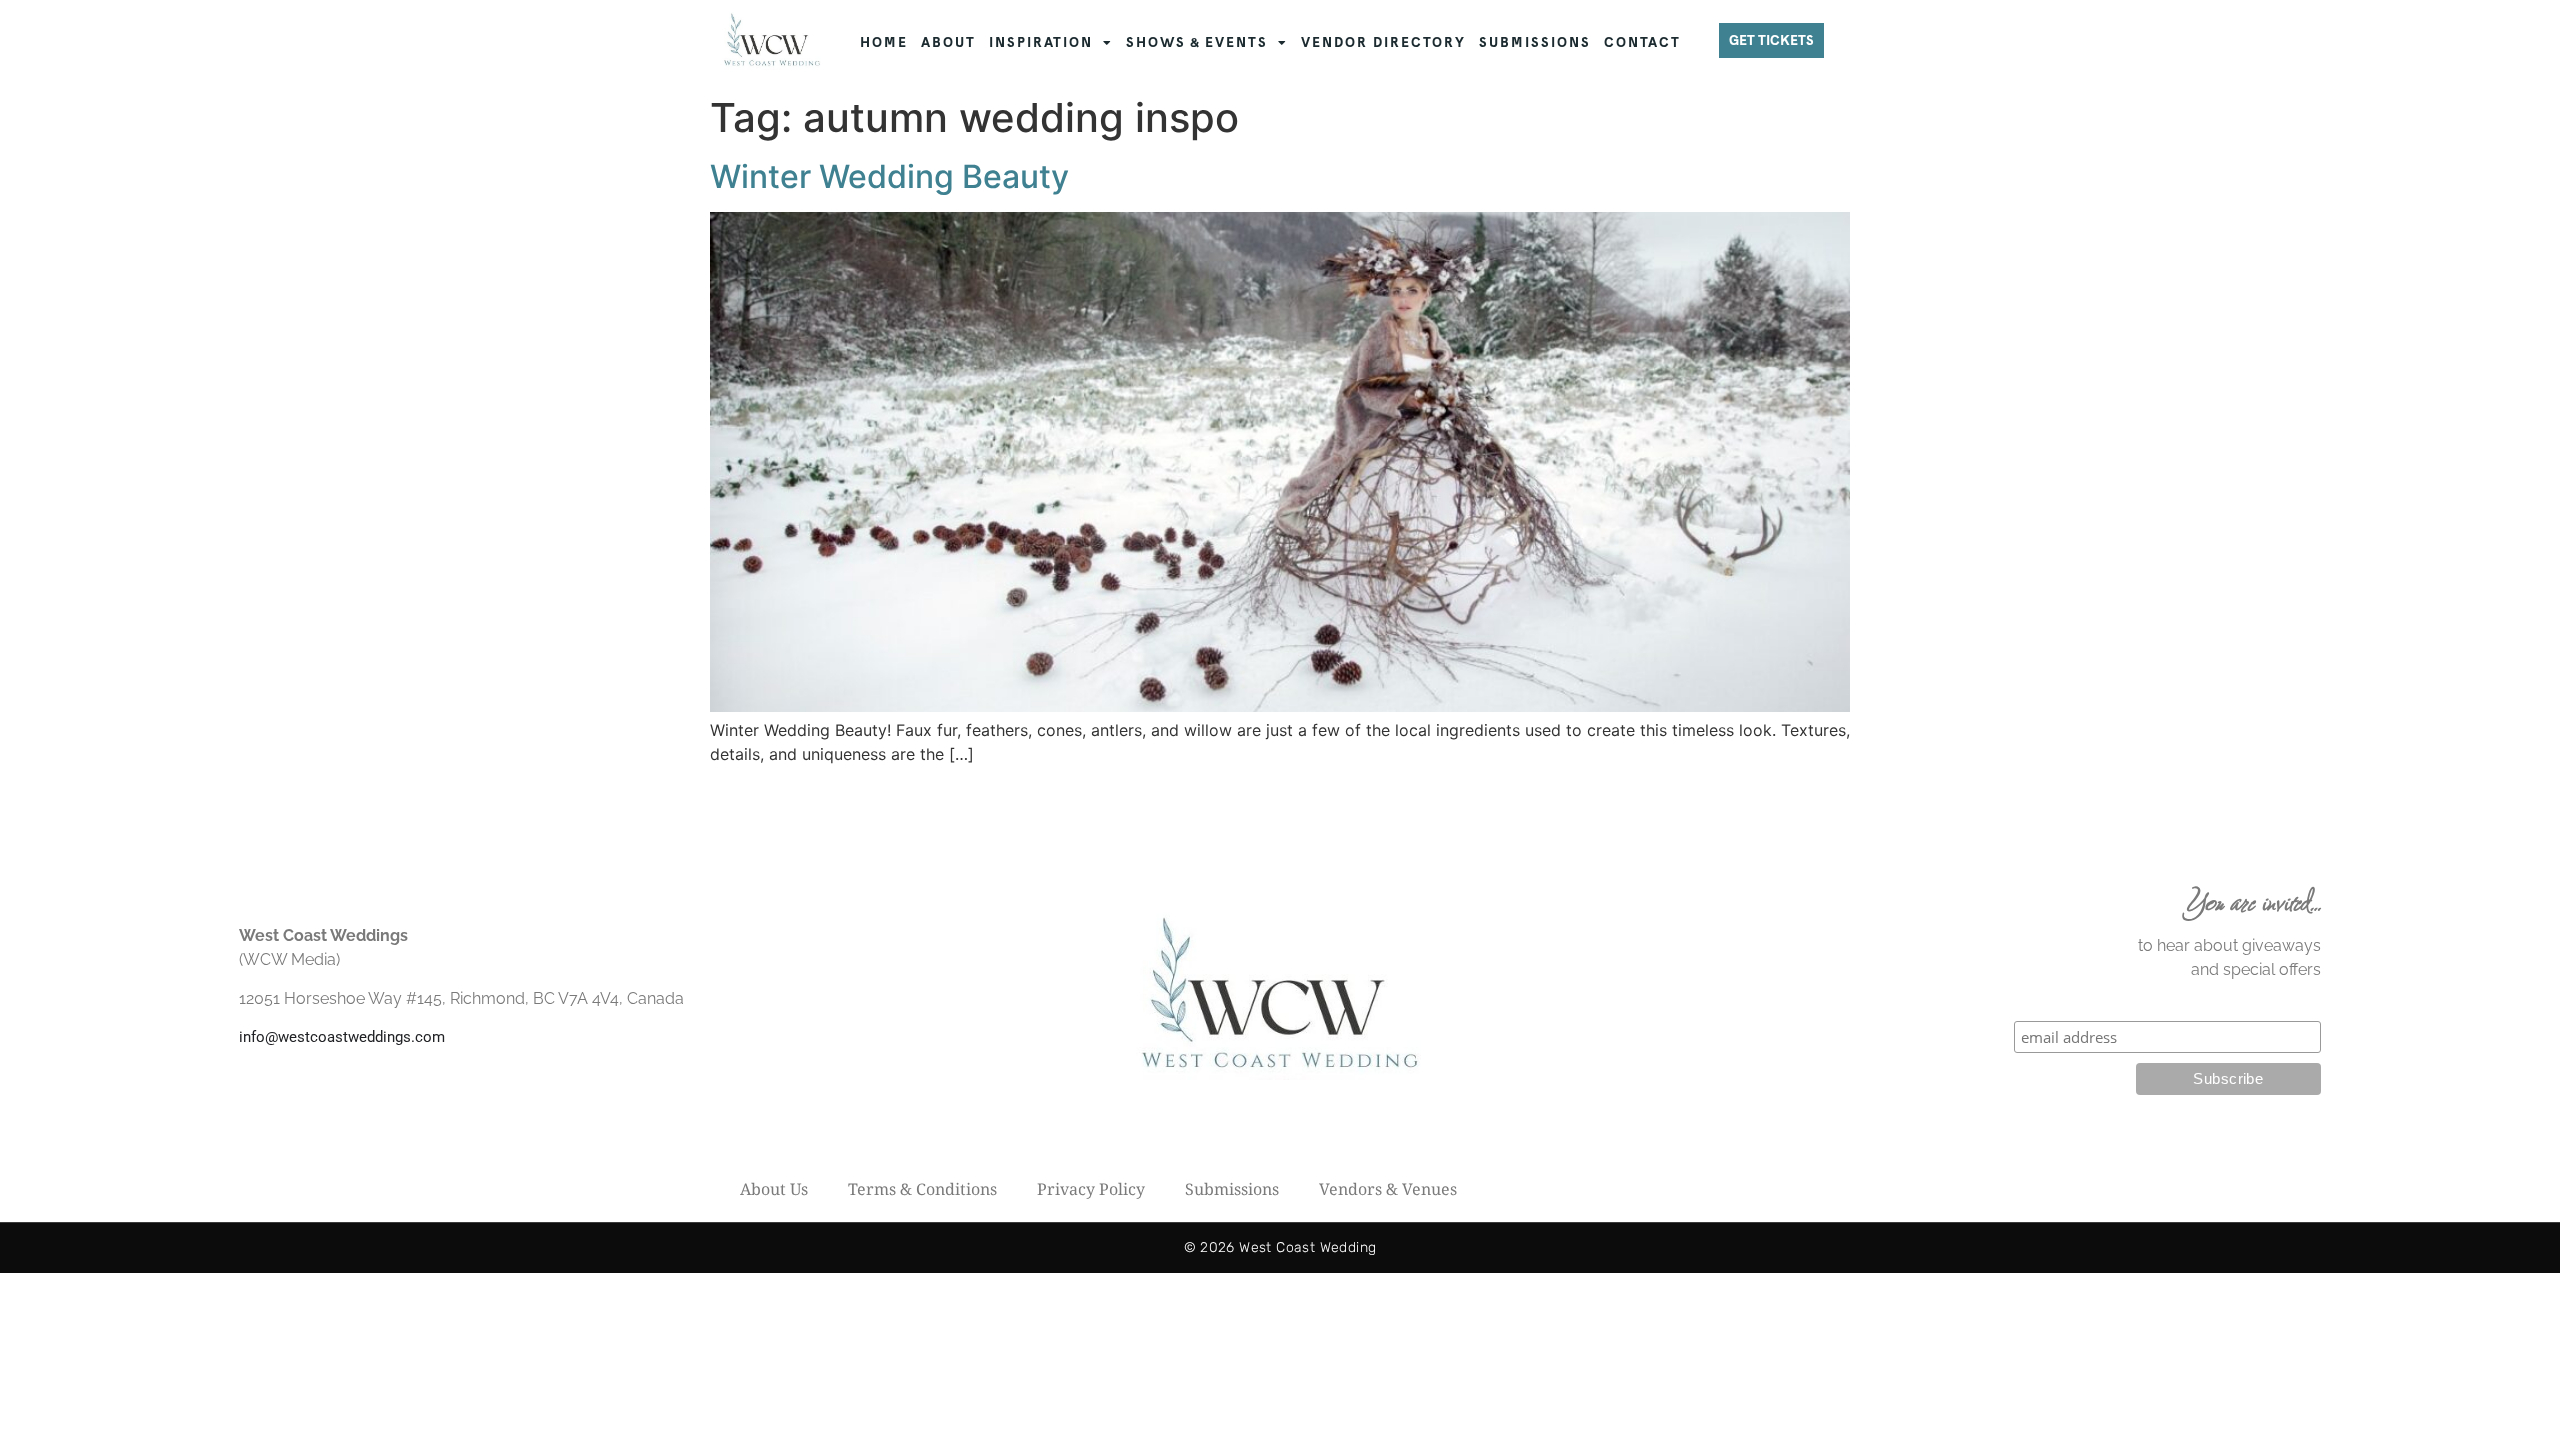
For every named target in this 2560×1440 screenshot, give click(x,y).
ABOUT (948, 42)
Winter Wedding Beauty (889, 176)
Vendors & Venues (1388, 1189)
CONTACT (1642, 42)
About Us (774, 1189)
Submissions (1232, 1189)
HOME (884, 42)
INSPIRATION (1041, 42)
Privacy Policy (1091, 1189)
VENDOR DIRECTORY (1383, 42)
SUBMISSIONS (1535, 42)
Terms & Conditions (922, 1189)
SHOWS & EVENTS (1197, 42)
